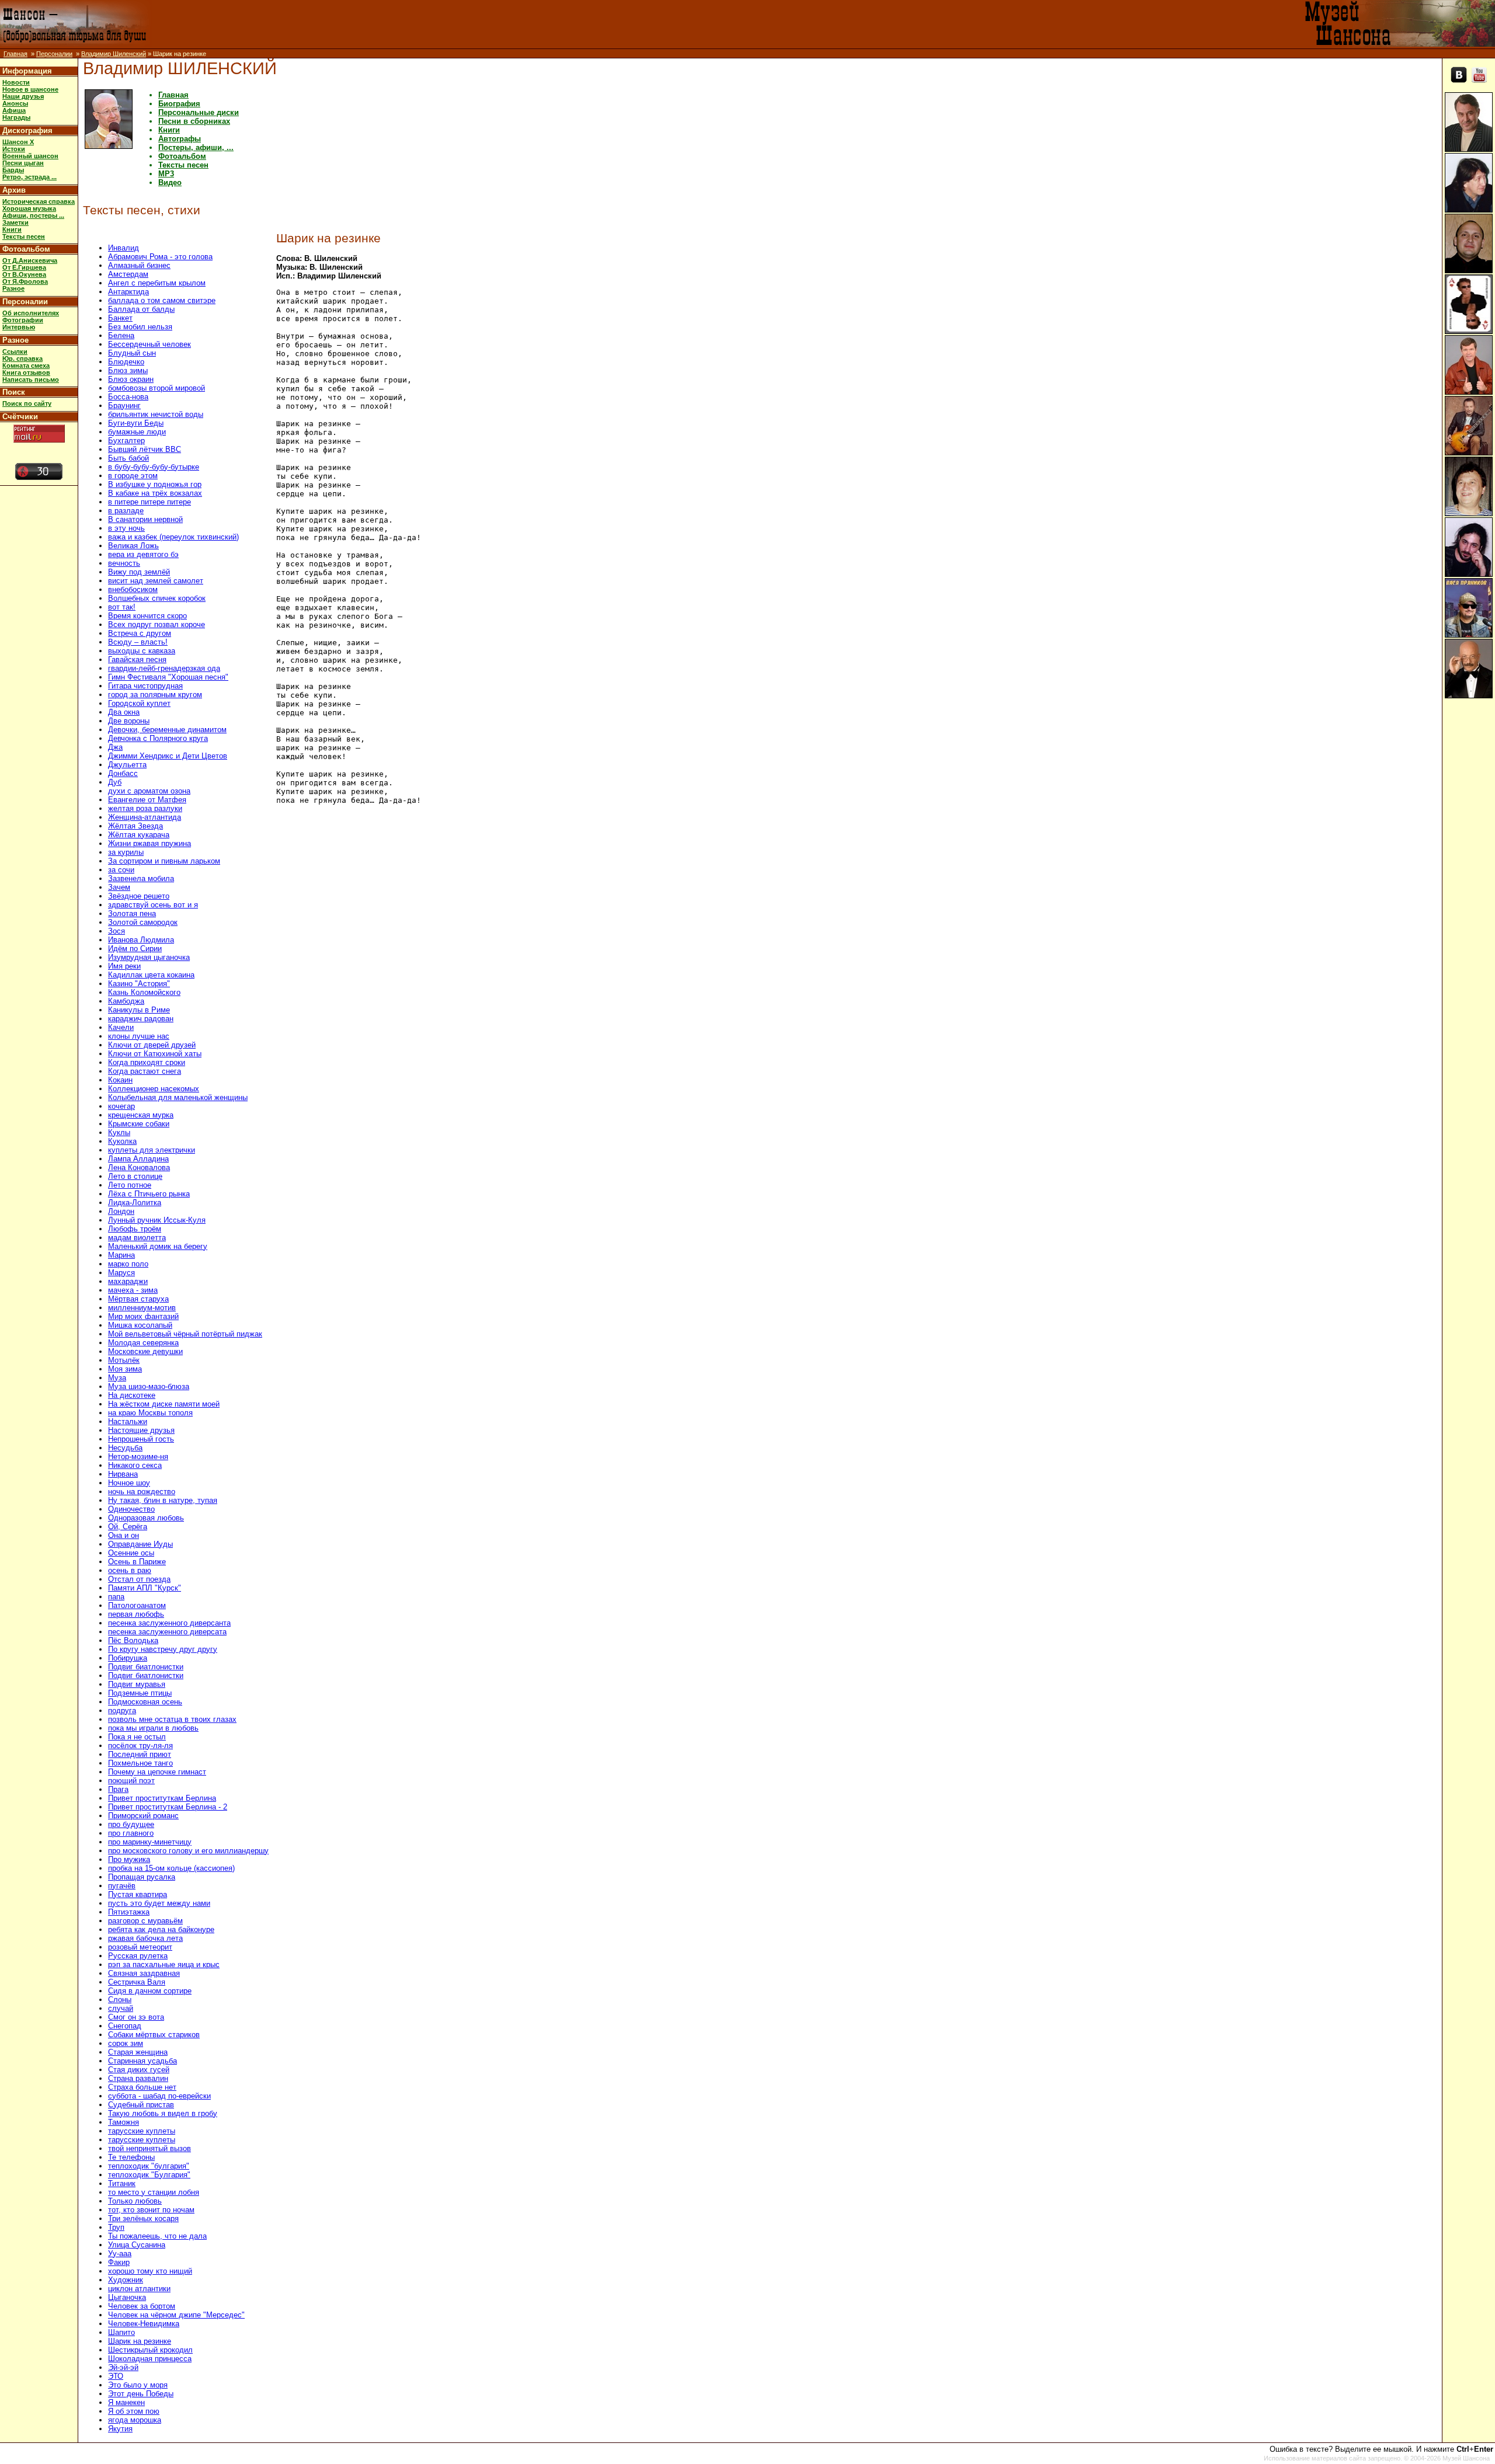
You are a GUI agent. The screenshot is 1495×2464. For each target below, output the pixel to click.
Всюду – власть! (138, 642)
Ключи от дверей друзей (152, 1045)
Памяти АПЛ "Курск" (145, 1588)
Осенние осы (131, 1553)
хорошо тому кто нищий (150, 2271)
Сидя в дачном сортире (150, 1991)
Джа (115, 747)
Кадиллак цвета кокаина (151, 975)
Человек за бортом (142, 2306)
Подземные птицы (140, 1693)
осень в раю (130, 1570)
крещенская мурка (141, 1115)
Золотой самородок (143, 922)
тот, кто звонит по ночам (151, 2210)
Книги (12, 229)
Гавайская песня (137, 659)
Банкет (120, 318)
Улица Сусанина (137, 2245)
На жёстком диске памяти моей (164, 1404)
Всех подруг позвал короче (157, 624)
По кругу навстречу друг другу (163, 1649)
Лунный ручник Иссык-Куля (157, 1220)
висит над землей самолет (156, 581)
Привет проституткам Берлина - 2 (168, 1807)
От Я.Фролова (25, 281)
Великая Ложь (133, 546)
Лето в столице (135, 1176)
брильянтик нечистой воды (156, 414)
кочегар (121, 1106)
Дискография (27, 130)
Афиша (14, 110)
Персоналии (54, 54)
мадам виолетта (137, 1238)
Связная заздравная (144, 1973)
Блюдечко (126, 362)
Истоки (14, 149)
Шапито (121, 2332)
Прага (118, 1789)
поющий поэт (131, 1781)
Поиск (14, 392)
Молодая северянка (143, 1343)
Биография (179, 104)
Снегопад (125, 2026)
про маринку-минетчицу (150, 1842)
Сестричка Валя (137, 1982)
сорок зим (126, 2043)
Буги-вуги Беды (136, 423)
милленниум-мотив (142, 1308)
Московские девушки (145, 1351)
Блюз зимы (128, 370)
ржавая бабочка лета (145, 1938)
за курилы (126, 852)
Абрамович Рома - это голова (160, 257)
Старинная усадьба (142, 2061)
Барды (13, 170)
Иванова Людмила (141, 940)
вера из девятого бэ (143, 554)
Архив (14, 190)
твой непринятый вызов (149, 2148)
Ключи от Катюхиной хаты (155, 1054)
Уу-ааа (120, 2254)
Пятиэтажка (129, 1912)
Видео (170, 182)
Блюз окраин (131, 379)
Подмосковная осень (145, 1702)
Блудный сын (132, 353)
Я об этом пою (134, 2411)
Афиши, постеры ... (33, 215)
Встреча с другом (140, 633)
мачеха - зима (133, 1290)
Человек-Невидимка (144, 2324)
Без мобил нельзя (140, 327)
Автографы (180, 139)
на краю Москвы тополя (150, 1413)
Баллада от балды (141, 309)
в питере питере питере (149, 502)
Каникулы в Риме (139, 1010)
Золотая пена (132, 913)
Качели (121, 1027)
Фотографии (23, 320)
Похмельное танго (140, 1763)
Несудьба (125, 1448)
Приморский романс (143, 1816)
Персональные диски (199, 112)
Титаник (122, 2183)
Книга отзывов (26, 373)
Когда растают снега (145, 1071)
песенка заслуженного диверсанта (169, 1623)
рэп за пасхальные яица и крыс (164, 1964)
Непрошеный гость (141, 1439)
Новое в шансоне (30, 89)
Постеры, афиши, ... (196, 147)
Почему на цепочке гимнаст (157, 1772)
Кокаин (120, 1080)
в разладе (126, 511)
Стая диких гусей (139, 2070)
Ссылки (15, 351)
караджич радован (141, 1019)
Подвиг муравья (137, 1684)
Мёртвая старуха (138, 1299)
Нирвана (123, 1474)
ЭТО (116, 2376)
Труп (116, 2227)
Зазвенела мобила (141, 878)
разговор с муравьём (145, 1921)
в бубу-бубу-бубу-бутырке (154, 467)
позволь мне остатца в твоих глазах (172, 1719)
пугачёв (122, 1886)
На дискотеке (132, 1395)
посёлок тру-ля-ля (140, 1746)
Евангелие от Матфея (147, 800)
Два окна (124, 712)
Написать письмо (31, 380)
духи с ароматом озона (149, 791)
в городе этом (133, 476)
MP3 (166, 174)
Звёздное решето (139, 896)
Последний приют (140, 1754)
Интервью (19, 327)
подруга (122, 1710)
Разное (13, 288)
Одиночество (131, 1509)
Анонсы (15, 103)
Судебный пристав (141, 2105)
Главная (15, 54)
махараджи (128, 1281)
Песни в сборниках (194, 121)
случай (121, 2008)
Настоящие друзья (141, 1430)
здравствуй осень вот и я (153, 905)
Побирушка (128, 1658)
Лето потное (130, 1185)
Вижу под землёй (139, 572)
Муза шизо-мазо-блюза (149, 1386)
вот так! (122, 607)
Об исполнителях (31, 313)
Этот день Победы (141, 2394)
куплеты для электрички (152, 1150)
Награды (16, 117)
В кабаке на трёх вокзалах (155, 493)
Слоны (120, 2000)
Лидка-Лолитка (135, 1203)
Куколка (122, 1141)
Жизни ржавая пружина (149, 843)
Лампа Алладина (138, 1159)
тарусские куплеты (142, 2131)
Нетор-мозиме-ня (138, 1457)
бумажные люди (137, 432)
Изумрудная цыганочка (149, 957)
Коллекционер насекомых (154, 1089)
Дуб (115, 782)
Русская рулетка (138, 1956)
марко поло (128, 1264)
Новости (16, 82)
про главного (131, 1833)
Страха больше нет (142, 2087)
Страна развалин (138, 2078)
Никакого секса (135, 1465)
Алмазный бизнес (139, 265)
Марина (121, 1255)
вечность (124, 563)
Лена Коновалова (139, 1167)
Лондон (121, 1211)
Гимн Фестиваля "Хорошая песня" (168, 677)
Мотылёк (124, 1360)
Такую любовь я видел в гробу (163, 2113)
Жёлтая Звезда (135, 826)
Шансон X (18, 142)
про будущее (131, 1824)
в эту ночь (126, 528)
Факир (119, 2262)
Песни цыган (23, 163)
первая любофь (136, 1614)
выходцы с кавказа (142, 651)
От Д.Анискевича (30, 260)
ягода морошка (135, 2420)
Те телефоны (131, 2157)
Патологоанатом (137, 1605)
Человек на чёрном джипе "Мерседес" (176, 2315)
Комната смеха (26, 366)
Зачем (119, 887)
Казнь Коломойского (144, 992)
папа (116, 1597)
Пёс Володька (133, 1640)
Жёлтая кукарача (139, 835)
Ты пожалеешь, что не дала (157, 2236)
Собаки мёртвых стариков (154, 2035)
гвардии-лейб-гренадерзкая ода (164, 668)
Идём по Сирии (135, 949)
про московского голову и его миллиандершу (188, 1851)
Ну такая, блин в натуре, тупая (163, 1500)
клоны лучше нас (139, 1036)
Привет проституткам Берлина (162, 1798)
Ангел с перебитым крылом (157, 283)
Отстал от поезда (139, 1579)
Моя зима (125, 1369)
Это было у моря (138, 2385)
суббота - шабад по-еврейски (159, 2096)
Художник (126, 2280)
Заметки (15, 222)
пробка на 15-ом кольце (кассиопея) (171, 1868)
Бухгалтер (126, 441)
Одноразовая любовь (146, 1518)
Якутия (120, 2429)
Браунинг (124, 406)
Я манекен (126, 2402)
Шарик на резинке (140, 2341)
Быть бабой (128, 458)
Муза (117, 1378)
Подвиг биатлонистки (146, 1667)
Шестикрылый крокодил (150, 2350)
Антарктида (128, 292)
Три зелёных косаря (143, 2218)
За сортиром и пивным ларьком (164, 861)
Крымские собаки (139, 1124)
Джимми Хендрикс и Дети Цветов (168, 756)
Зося (117, 931)
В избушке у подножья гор (155, 484)
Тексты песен (24, 236)
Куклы (119, 1132)
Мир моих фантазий (143, 1316)
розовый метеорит (140, 1947)
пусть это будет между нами (159, 1903)
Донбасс (123, 773)
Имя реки (124, 966)
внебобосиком (133, 589)
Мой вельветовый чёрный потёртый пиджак (185, 1334)
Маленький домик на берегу (158, 1246)
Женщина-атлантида (145, 817)
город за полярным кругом (155, 695)
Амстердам (128, 274)
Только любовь (135, 2201)
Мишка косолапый (140, 1325)
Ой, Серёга (128, 1527)
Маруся (121, 1273)
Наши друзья (23, 96)
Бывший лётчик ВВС (145, 449)
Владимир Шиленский (114, 54)
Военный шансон (30, 156)
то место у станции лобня (154, 2192)
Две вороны (129, 721)
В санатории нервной (145, 519)
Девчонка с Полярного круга (158, 738)
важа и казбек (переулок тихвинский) (173, 537)
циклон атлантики (139, 2289)
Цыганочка (127, 2297)
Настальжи (128, 1421)
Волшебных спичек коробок (157, 598)
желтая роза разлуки (145, 808)
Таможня (124, 2122)
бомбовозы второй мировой (157, 388)
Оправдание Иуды (140, 1544)
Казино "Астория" (139, 984)
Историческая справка (39, 201)
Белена (121, 335)
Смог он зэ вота (136, 2017)
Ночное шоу (129, 1483)
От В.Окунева (24, 274)
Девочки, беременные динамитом (167, 730)
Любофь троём (135, 1229)
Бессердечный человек (149, 344)
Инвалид (124, 248)
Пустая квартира (138, 1894)
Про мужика (129, 1859)
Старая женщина (138, 2052)
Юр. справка (22, 359)
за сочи (121, 870)
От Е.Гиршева (24, 267)
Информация (27, 71)
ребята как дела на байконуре (161, 1929)
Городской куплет (139, 703)
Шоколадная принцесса (150, 2359)
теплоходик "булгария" (149, 2166)
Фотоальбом (26, 249)
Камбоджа (126, 1001)
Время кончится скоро (147, 616)
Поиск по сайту (27, 403)
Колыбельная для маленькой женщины (178, 1097)
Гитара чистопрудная (145, 686)
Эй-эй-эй (123, 2367)
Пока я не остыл (137, 1737)
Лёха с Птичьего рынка (149, 1194)
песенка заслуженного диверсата (167, 1632)
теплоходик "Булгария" (149, 2175)
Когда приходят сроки (147, 1062)
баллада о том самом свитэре (162, 300)
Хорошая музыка (29, 208)
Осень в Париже (137, 1562)
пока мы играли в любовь (153, 1728)
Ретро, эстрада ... (29, 177)
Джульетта (127, 765)
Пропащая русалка (142, 1877)
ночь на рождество (142, 1492)
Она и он (124, 1535)
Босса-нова (128, 397)
